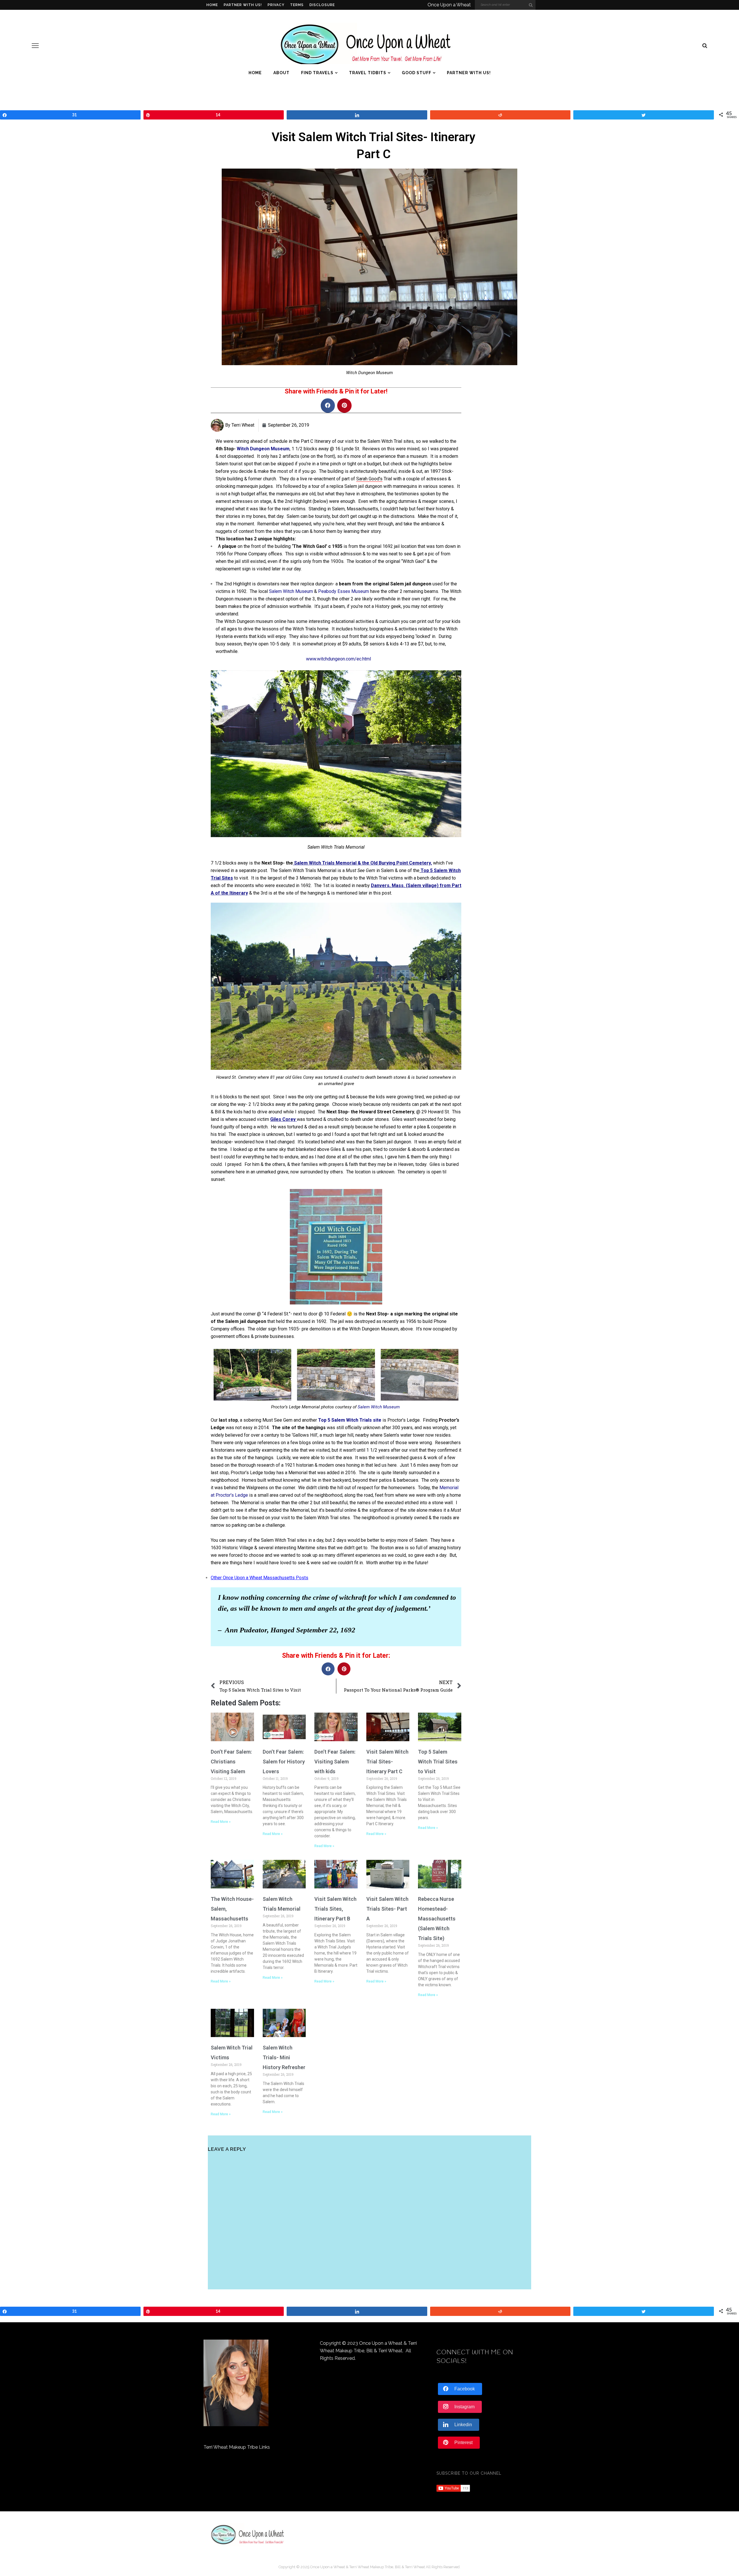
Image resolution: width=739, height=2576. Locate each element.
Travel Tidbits (368, 73)
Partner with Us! (243, 5)
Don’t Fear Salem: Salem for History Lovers (284, 1762)
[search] (705, 46)
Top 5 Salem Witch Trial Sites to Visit (438, 1762)
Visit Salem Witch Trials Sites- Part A (387, 1909)
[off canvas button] (35, 46)
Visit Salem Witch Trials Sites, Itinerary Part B (335, 1909)
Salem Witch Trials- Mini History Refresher (284, 2057)
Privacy (276, 5)
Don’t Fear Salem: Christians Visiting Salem (231, 1762)
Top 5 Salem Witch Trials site (350, 1420)
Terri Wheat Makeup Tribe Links (237, 2447)
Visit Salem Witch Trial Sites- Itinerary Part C (387, 1762)
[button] (328, 406)
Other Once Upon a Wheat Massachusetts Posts (260, 1578)
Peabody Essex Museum (344, 591)
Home (212, 5)
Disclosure (322, 5)
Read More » (221, 1822)
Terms (297, 5)
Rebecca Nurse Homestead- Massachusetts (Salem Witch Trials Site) (437, 1919)
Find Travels (317, 73)
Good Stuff (417, 73)
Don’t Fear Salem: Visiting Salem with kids (335, 1762)
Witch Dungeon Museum (263, 449)
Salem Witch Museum (291, 591)
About (281, 73)
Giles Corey (283, 1119)
